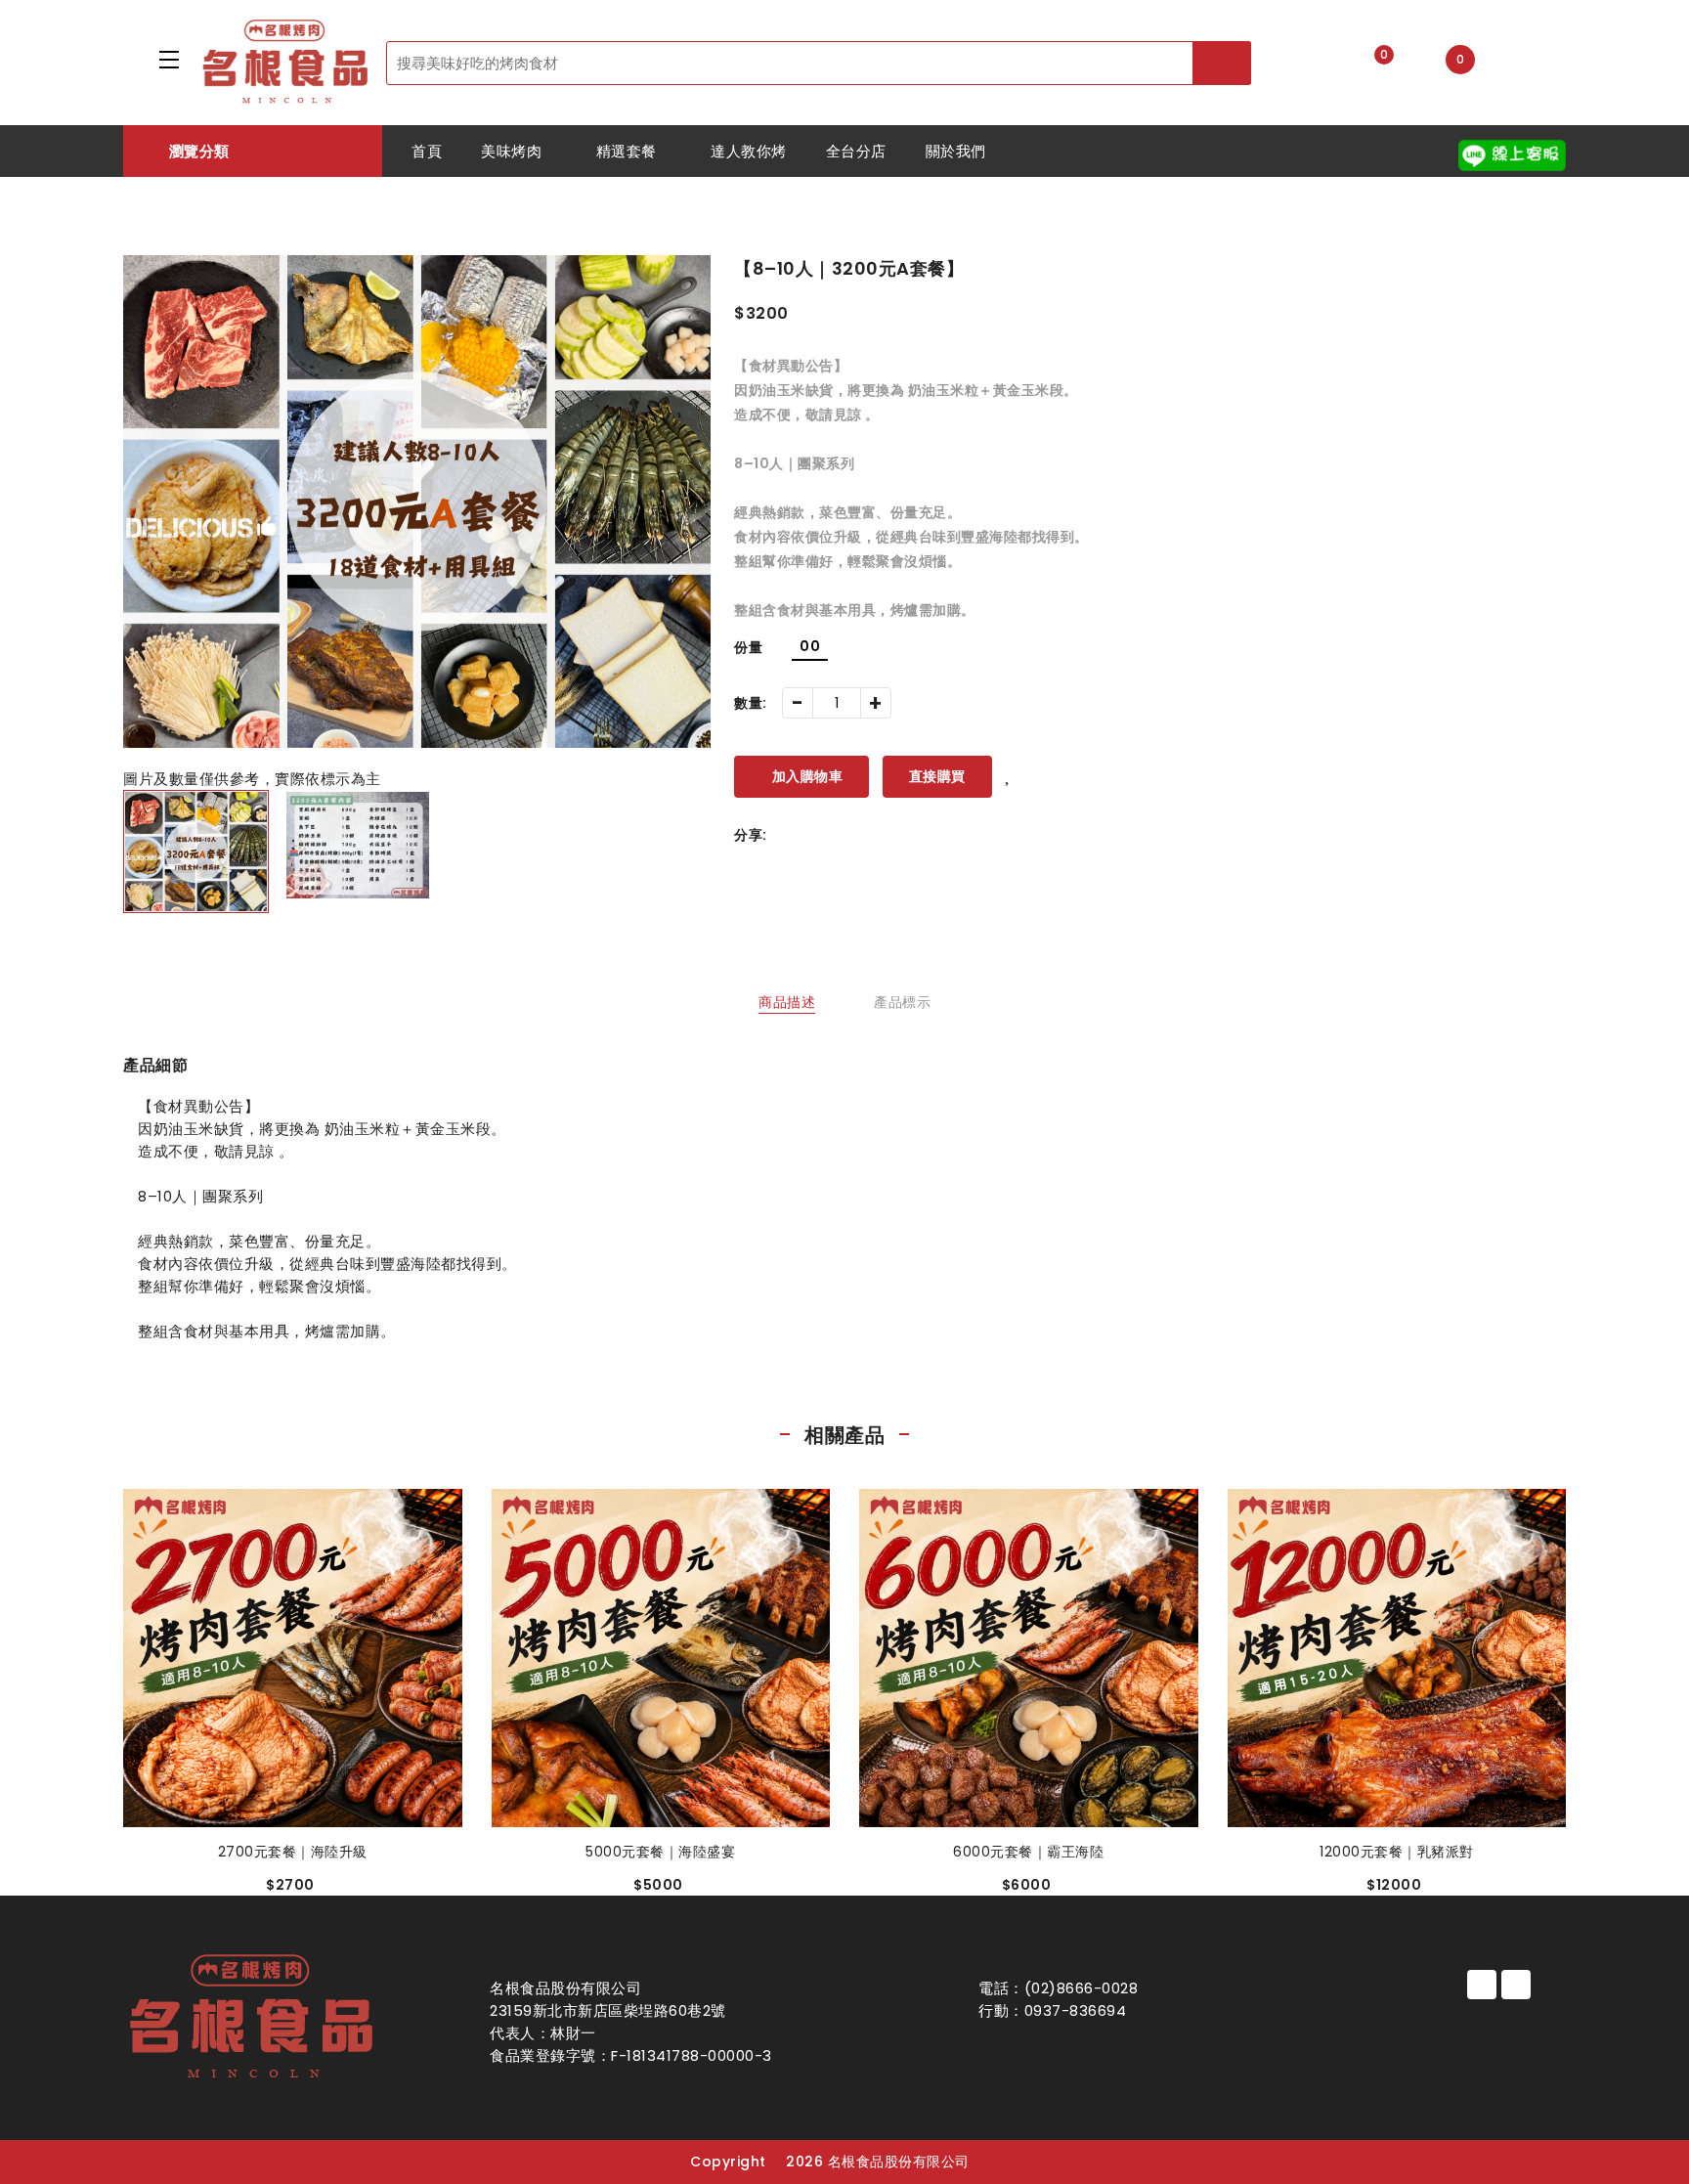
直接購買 (937, 776)
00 (810, 646)
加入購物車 (808, 776)
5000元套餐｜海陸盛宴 (660, 1852)
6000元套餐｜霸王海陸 (1028, 1852)
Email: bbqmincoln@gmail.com (1096, 2033)
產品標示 (902, 1002)
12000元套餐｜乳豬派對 (1397, 1852)
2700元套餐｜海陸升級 (293, 1852)
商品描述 (787, 1002)
